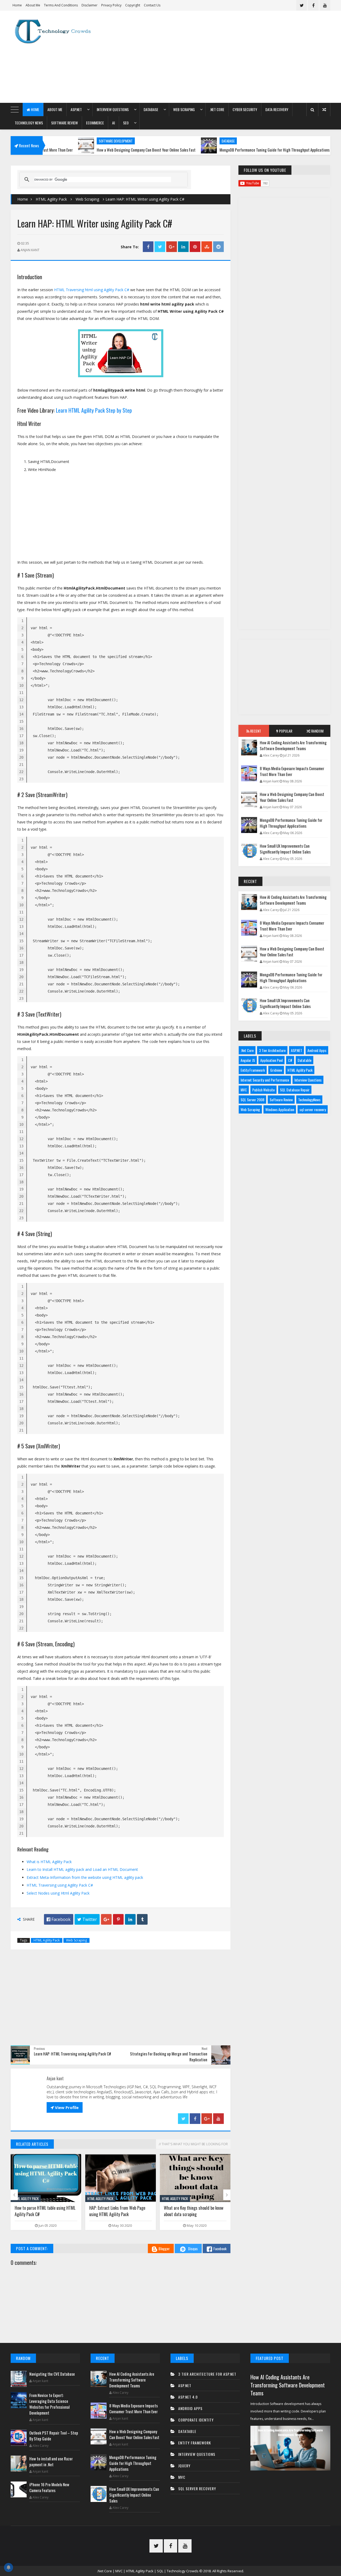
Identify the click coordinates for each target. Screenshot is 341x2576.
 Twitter (87, 1919)
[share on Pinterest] (195, 247)
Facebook (220, 2248)
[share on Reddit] (218, 247)
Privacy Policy (111, 5)
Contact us (152, 5)
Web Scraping (184, 109)
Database (151, 109)
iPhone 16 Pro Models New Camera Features (49, 2487)
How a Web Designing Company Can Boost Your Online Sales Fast (94, 150)
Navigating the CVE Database (52, 2374)
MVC (244, 1090)
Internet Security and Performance (265, 1080)
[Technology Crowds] (57, 31)
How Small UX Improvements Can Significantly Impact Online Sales (285, 849)
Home (17, 5)
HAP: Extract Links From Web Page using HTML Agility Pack (43, 2211)
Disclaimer (90, 5)
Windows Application (280, 1109)
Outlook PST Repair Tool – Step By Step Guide (54, 2436)
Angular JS (248, 1060)
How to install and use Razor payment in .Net (51, 2461)
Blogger (164, 2248)
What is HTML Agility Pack (49, 1862)
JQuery (184, 2466)
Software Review (64, 123)
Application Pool (271, 1060)
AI (113, 123)
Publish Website (263, 1090)
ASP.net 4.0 (188, 2397)
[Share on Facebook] (148, 247)
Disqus (193, 2248)
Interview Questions (113, 109)
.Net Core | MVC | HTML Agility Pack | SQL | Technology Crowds (148, 2571)
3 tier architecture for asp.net (207, 2374)
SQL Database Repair (295, 1090)
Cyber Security (245, 109)
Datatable (305, 1060)
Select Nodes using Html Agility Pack (58, 1893)
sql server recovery (313, 1109)
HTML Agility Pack (51, 199)
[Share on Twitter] (160, 247)
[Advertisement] (233, 57)
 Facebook (59, 1919)
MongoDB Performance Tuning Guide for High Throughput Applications (223, 150)
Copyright (133, 5)
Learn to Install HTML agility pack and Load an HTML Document (82, 1869)
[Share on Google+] (172, 247)
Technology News (29, 123)
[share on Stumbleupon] (207, 247)
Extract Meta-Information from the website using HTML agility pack (85, 1877)
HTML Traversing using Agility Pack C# (60, 1885)
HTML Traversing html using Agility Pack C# (92, 290)
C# (290, 1060)
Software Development (64, 141)
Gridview (276, 1070)
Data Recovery (277, 109)
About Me (33, 5)
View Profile (65, 2107)
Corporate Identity (196, 2420)
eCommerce (95, 123)
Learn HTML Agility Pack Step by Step (94, 410)
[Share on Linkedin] (183, 247)
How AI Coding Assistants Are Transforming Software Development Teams (293, 745)
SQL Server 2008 (252, 1100)
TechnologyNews (309, 1100)
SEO (126, 123)
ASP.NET (76, 109)
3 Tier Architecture (272, 1050)
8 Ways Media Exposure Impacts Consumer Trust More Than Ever (292, 771)
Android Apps (317, 1050)
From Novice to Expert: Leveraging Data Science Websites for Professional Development (49, 2404)
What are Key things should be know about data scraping (119, 2211)
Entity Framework (253, 1070)
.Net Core (217, 109)
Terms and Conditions (61, 5)
